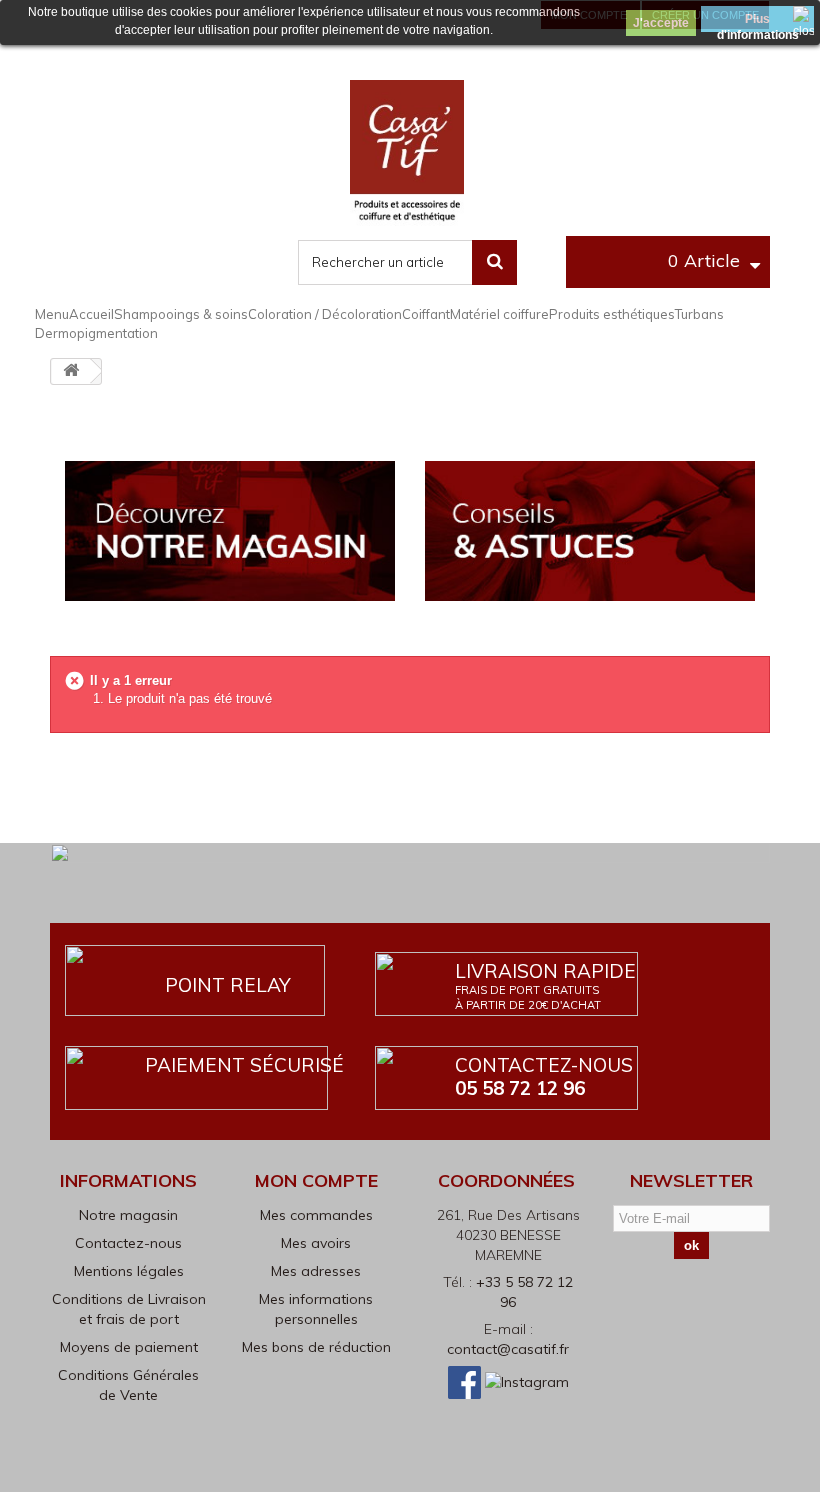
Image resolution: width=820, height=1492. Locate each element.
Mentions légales (129, 1271)
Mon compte (316, 1180)
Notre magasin (128, 1215)
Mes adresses (316, 1271)
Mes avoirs (316, 1243)
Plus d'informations (758, 22)
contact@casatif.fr (508, 1349)
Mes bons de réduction (316, 1347)
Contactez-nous (544, 1076)
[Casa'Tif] (407, 153)
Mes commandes (316, 1215)
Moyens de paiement (129, 1347)
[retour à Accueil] (71, 371)
